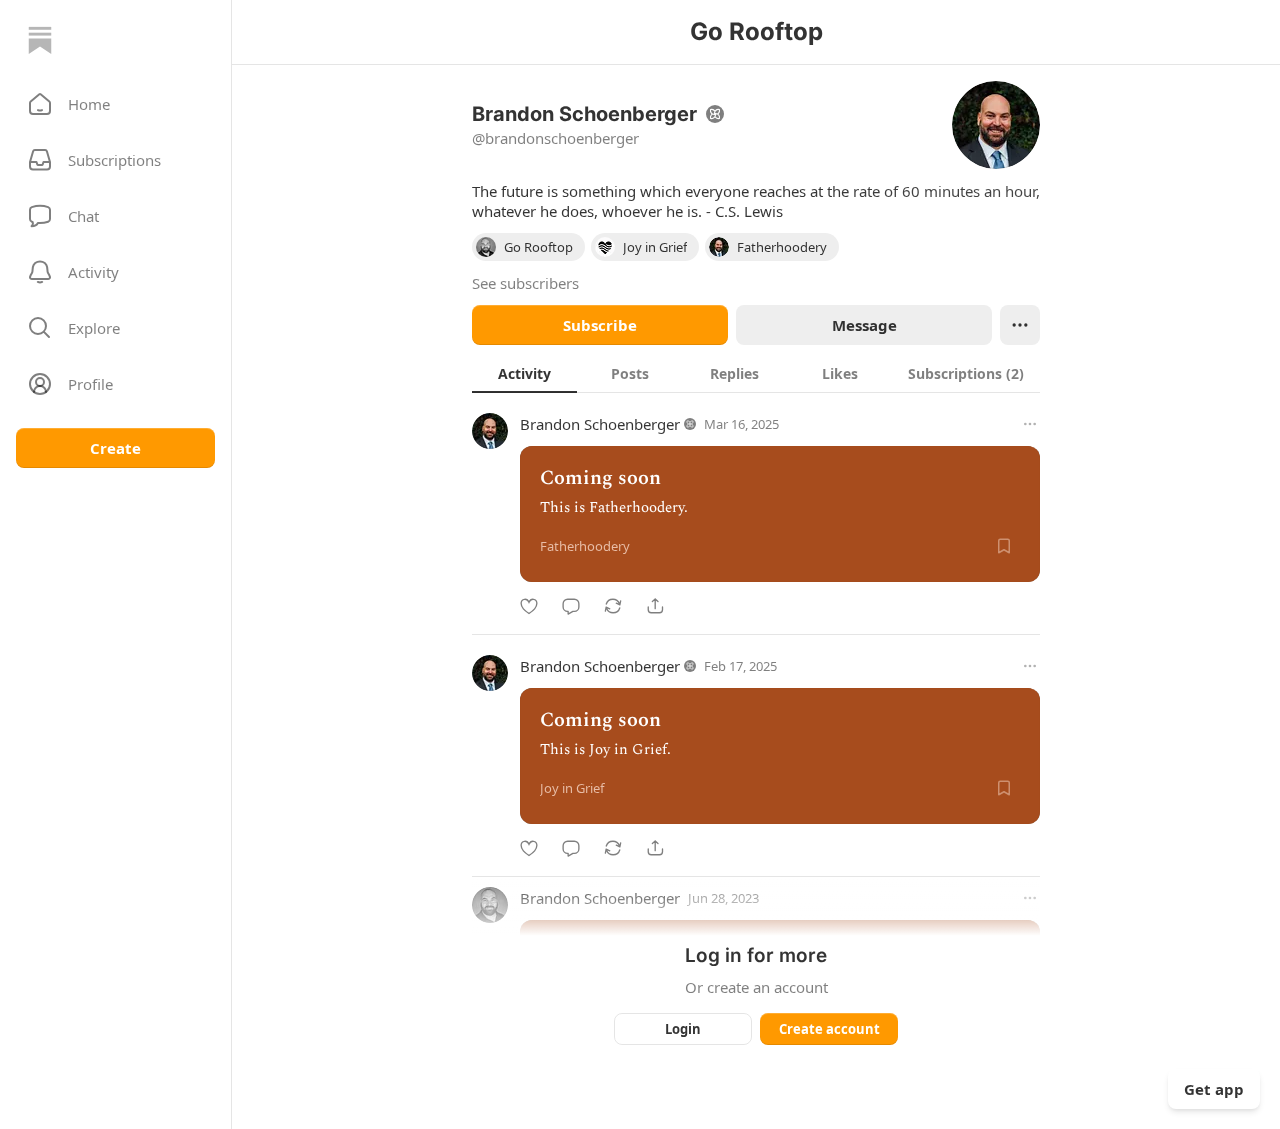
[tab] (524, 373)
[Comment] (571, 606)
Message (864, 325)
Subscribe (600, 325)
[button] (115, 104)
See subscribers (525, 283)
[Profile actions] (1020, 325)
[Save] (1004, 546)
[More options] (1030, 424)
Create (115, 448)
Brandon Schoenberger (600, 424)
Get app (1214, 1089)
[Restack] (613, 606)
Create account (829, 1029)
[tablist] (756, 373)
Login (683, 1029)
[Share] (655, 606)
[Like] (529, 606)
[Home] (40, 40)
